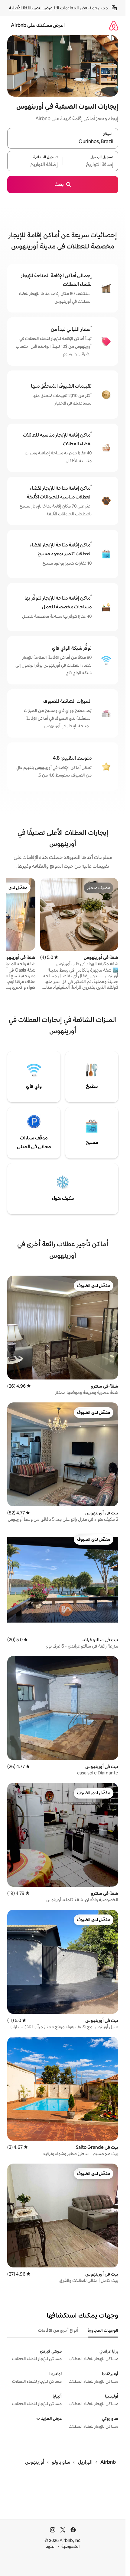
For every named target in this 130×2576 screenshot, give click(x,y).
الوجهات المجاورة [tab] (103, 2330)
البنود (51, 2546)
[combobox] (63, 142)
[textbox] (91, 165)
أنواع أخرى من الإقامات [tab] (58, 2330)
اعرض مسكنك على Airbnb (38, 25)
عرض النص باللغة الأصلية (31, 8)
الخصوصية (71, 2546)
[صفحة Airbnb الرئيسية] (114, 26)
